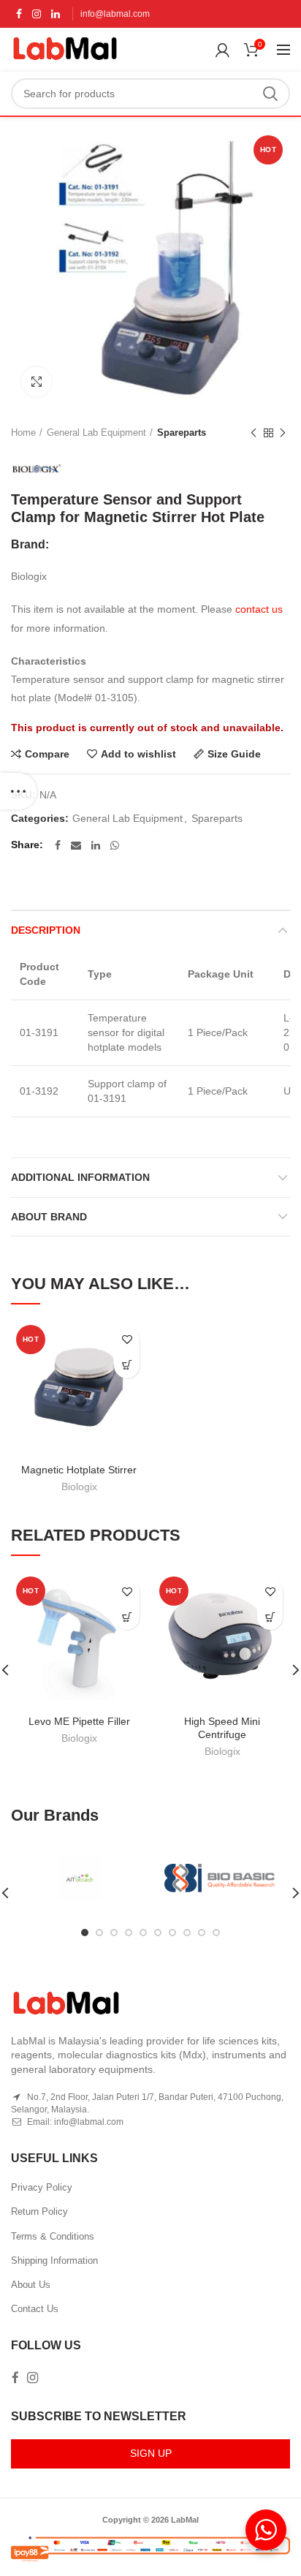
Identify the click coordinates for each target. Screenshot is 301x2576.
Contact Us (35, 2309)
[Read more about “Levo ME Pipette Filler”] (127, 1617)
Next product (283, 433)
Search (270, 94)
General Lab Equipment (96, 433)
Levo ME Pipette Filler (79, 1721)
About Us (31, 2285)
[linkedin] (56, 14)
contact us (259, 609)
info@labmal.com (115, 14)
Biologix (79, 1487)
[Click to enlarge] (37, 382)
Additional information (80, 1177)
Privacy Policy (42, 2187)
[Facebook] (19, 14)
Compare (47, 754)
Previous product (254, 433)
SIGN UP (151, 2453)
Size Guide (234, 754)
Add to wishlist (138, 754)
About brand (49, 1217)
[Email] (76, 845)
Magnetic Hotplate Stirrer (79, 1470)
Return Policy (39, 2211)
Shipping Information (54, 2260)
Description (46, 930)
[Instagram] (37, 14)
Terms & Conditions (53, 2236)
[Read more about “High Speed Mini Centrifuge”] (270, 1617)
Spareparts (182, 433)
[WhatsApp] (115, 845)
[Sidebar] (18, 791)
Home (23, 433)
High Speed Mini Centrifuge (222, 1728)
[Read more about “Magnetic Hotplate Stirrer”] (127, 1366)
